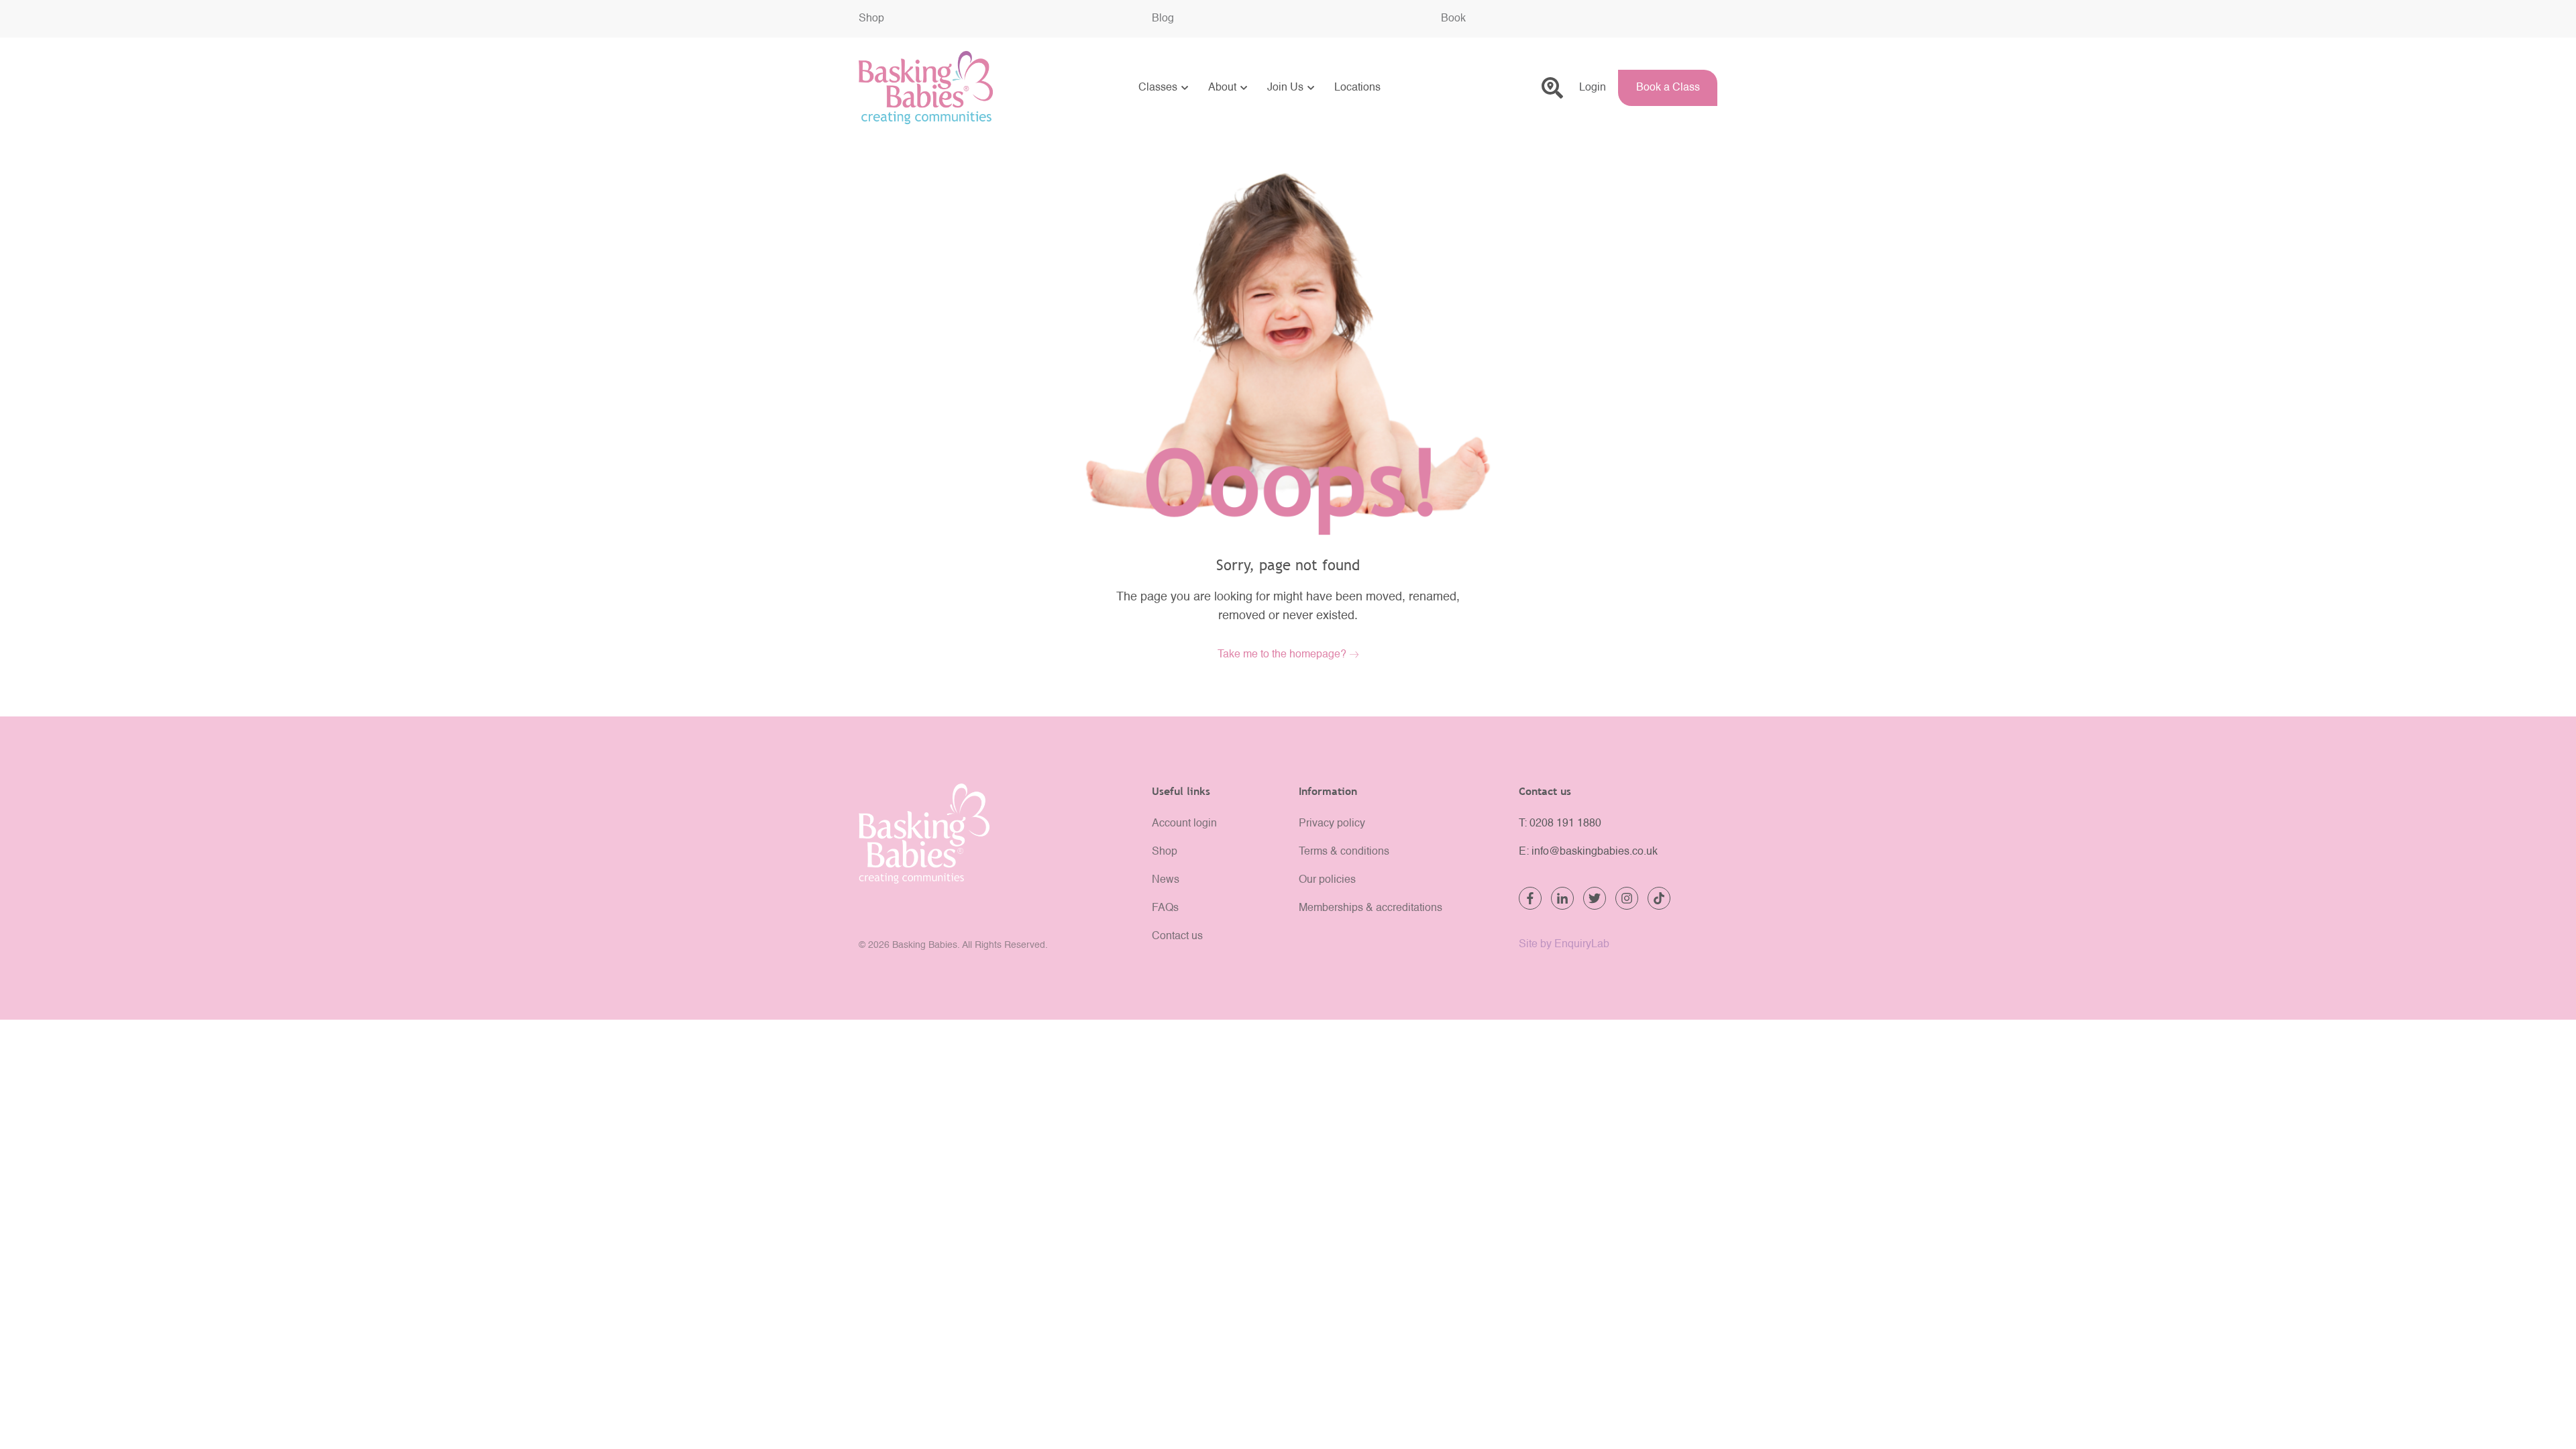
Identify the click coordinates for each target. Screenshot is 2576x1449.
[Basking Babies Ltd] (995, 834)
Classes (1158, 88)
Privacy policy (1332, 824)
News (1166, 880)
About (1222, 88)
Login (1593, 88)
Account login (1184, 824)
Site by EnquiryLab (1564, 945)
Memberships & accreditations (1371, 908)
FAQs (1165, 908)
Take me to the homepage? (1282, 655)
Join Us (1285, 88)
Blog (1163, 19)
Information (1328, 791)
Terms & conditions (1344, 852)
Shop (871, 19)
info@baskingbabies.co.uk (1595, 852)
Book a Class (1668, 88)
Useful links (1181, 791)
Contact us (1177, 936)
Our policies (1327, 880)
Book (1453, 19)
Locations (1357, 88)
